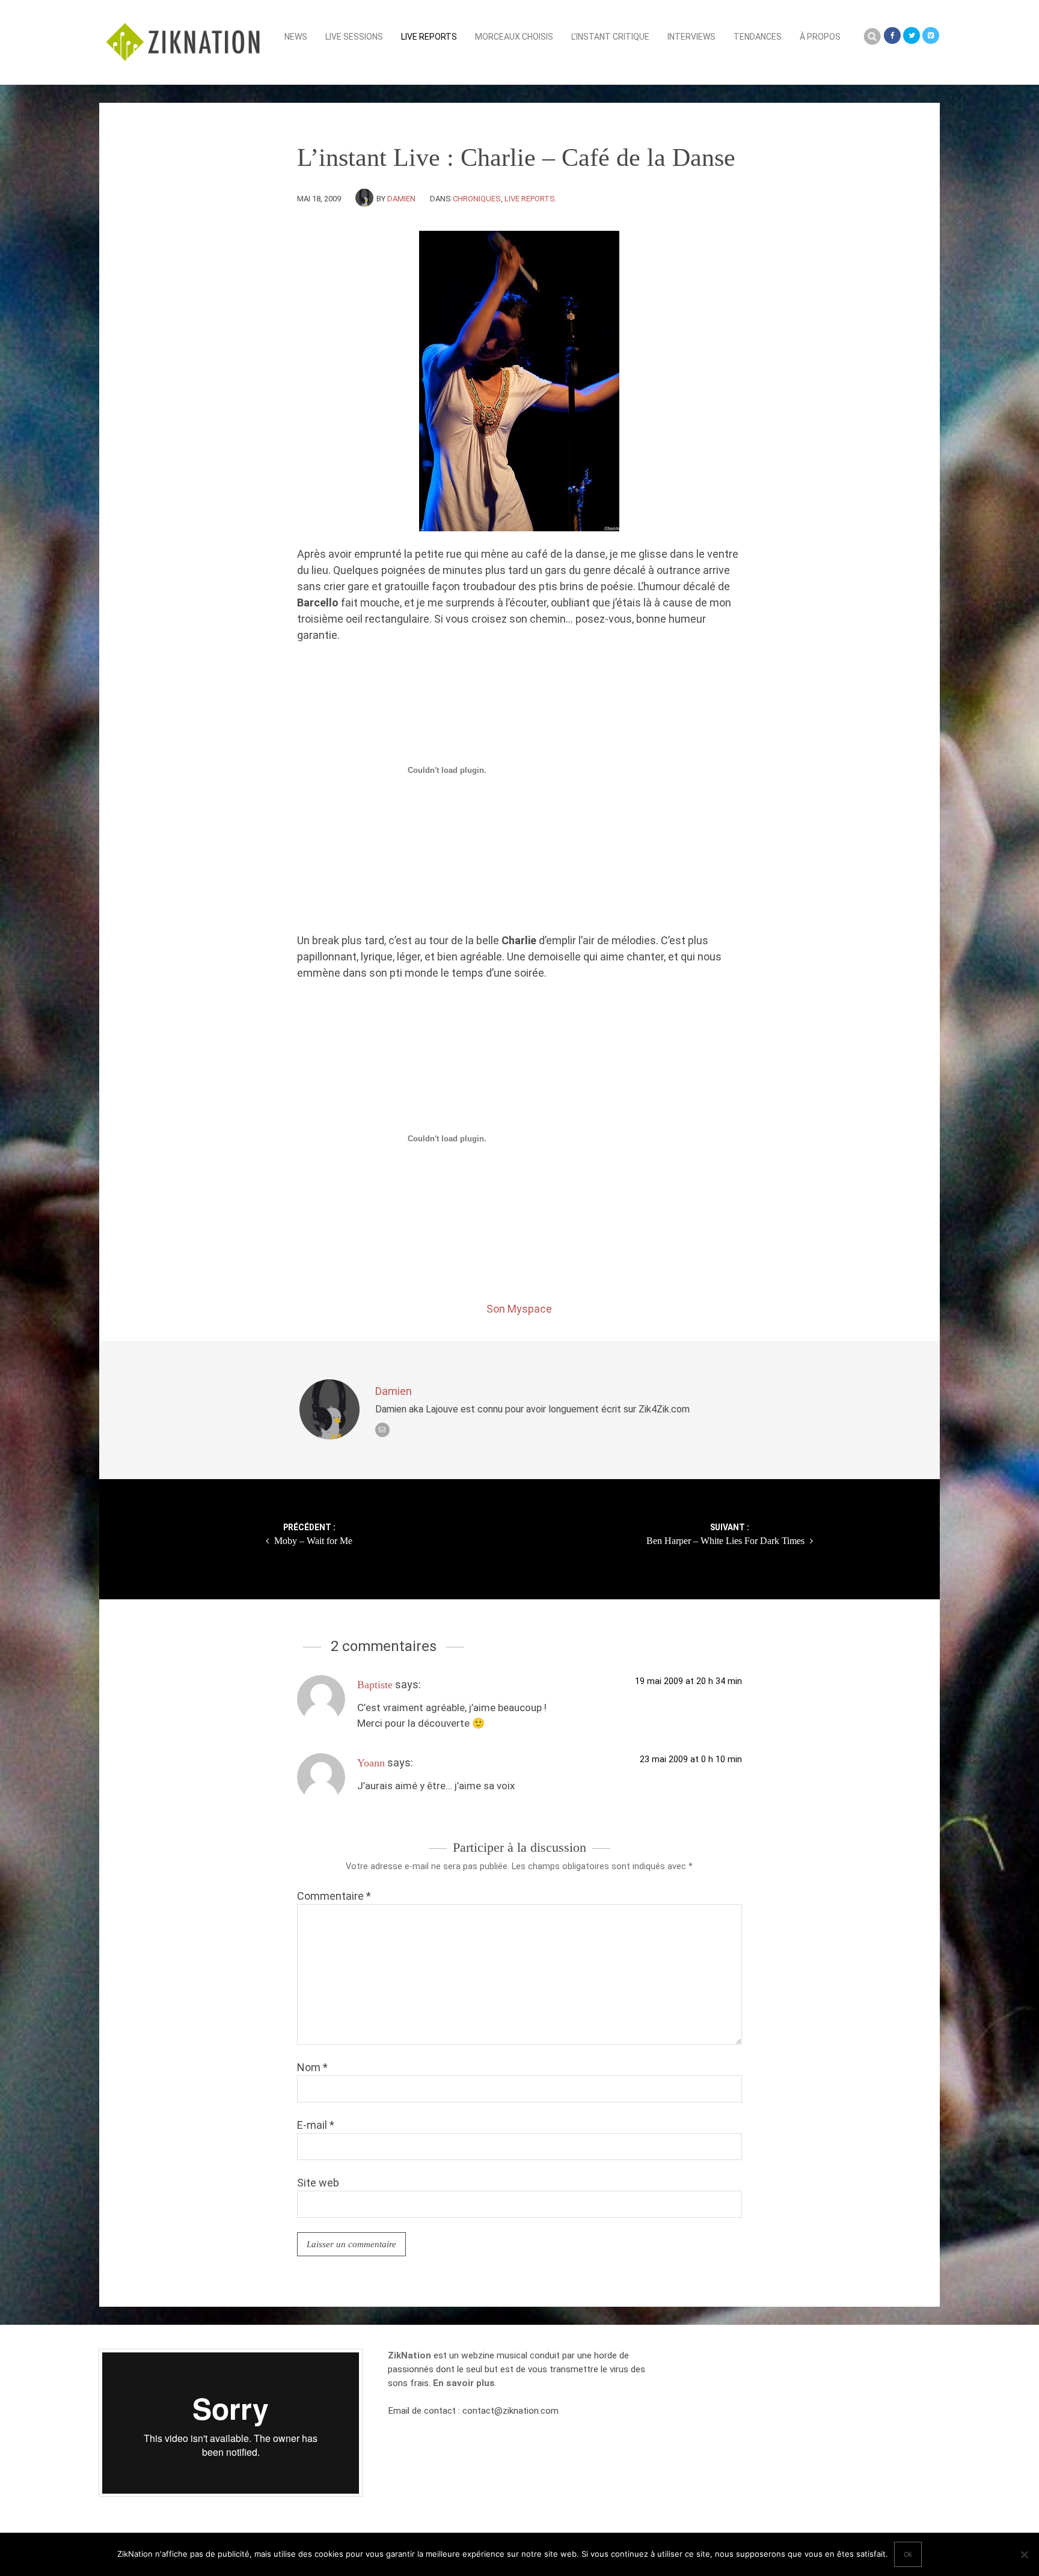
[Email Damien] (382, 1430)
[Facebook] (892, 35)
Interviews (691, 37)
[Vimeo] (931, 35)
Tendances (758, 37)
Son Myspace (519, 1309)
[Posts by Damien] (366, 199)
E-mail (316, 2125)
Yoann (371, 1763)
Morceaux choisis (514, 37)
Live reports (429, 37)
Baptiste (375, 1685)
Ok (908, 2554)
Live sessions (354, 37)
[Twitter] (912, 35)
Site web (318, 2183)
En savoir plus (464, 2383)
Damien (401, 199)
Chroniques (477, 199)
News (296, 37)
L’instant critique (610, 37)
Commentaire (334, 1896)
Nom (312, 2067)
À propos (820, 37)
